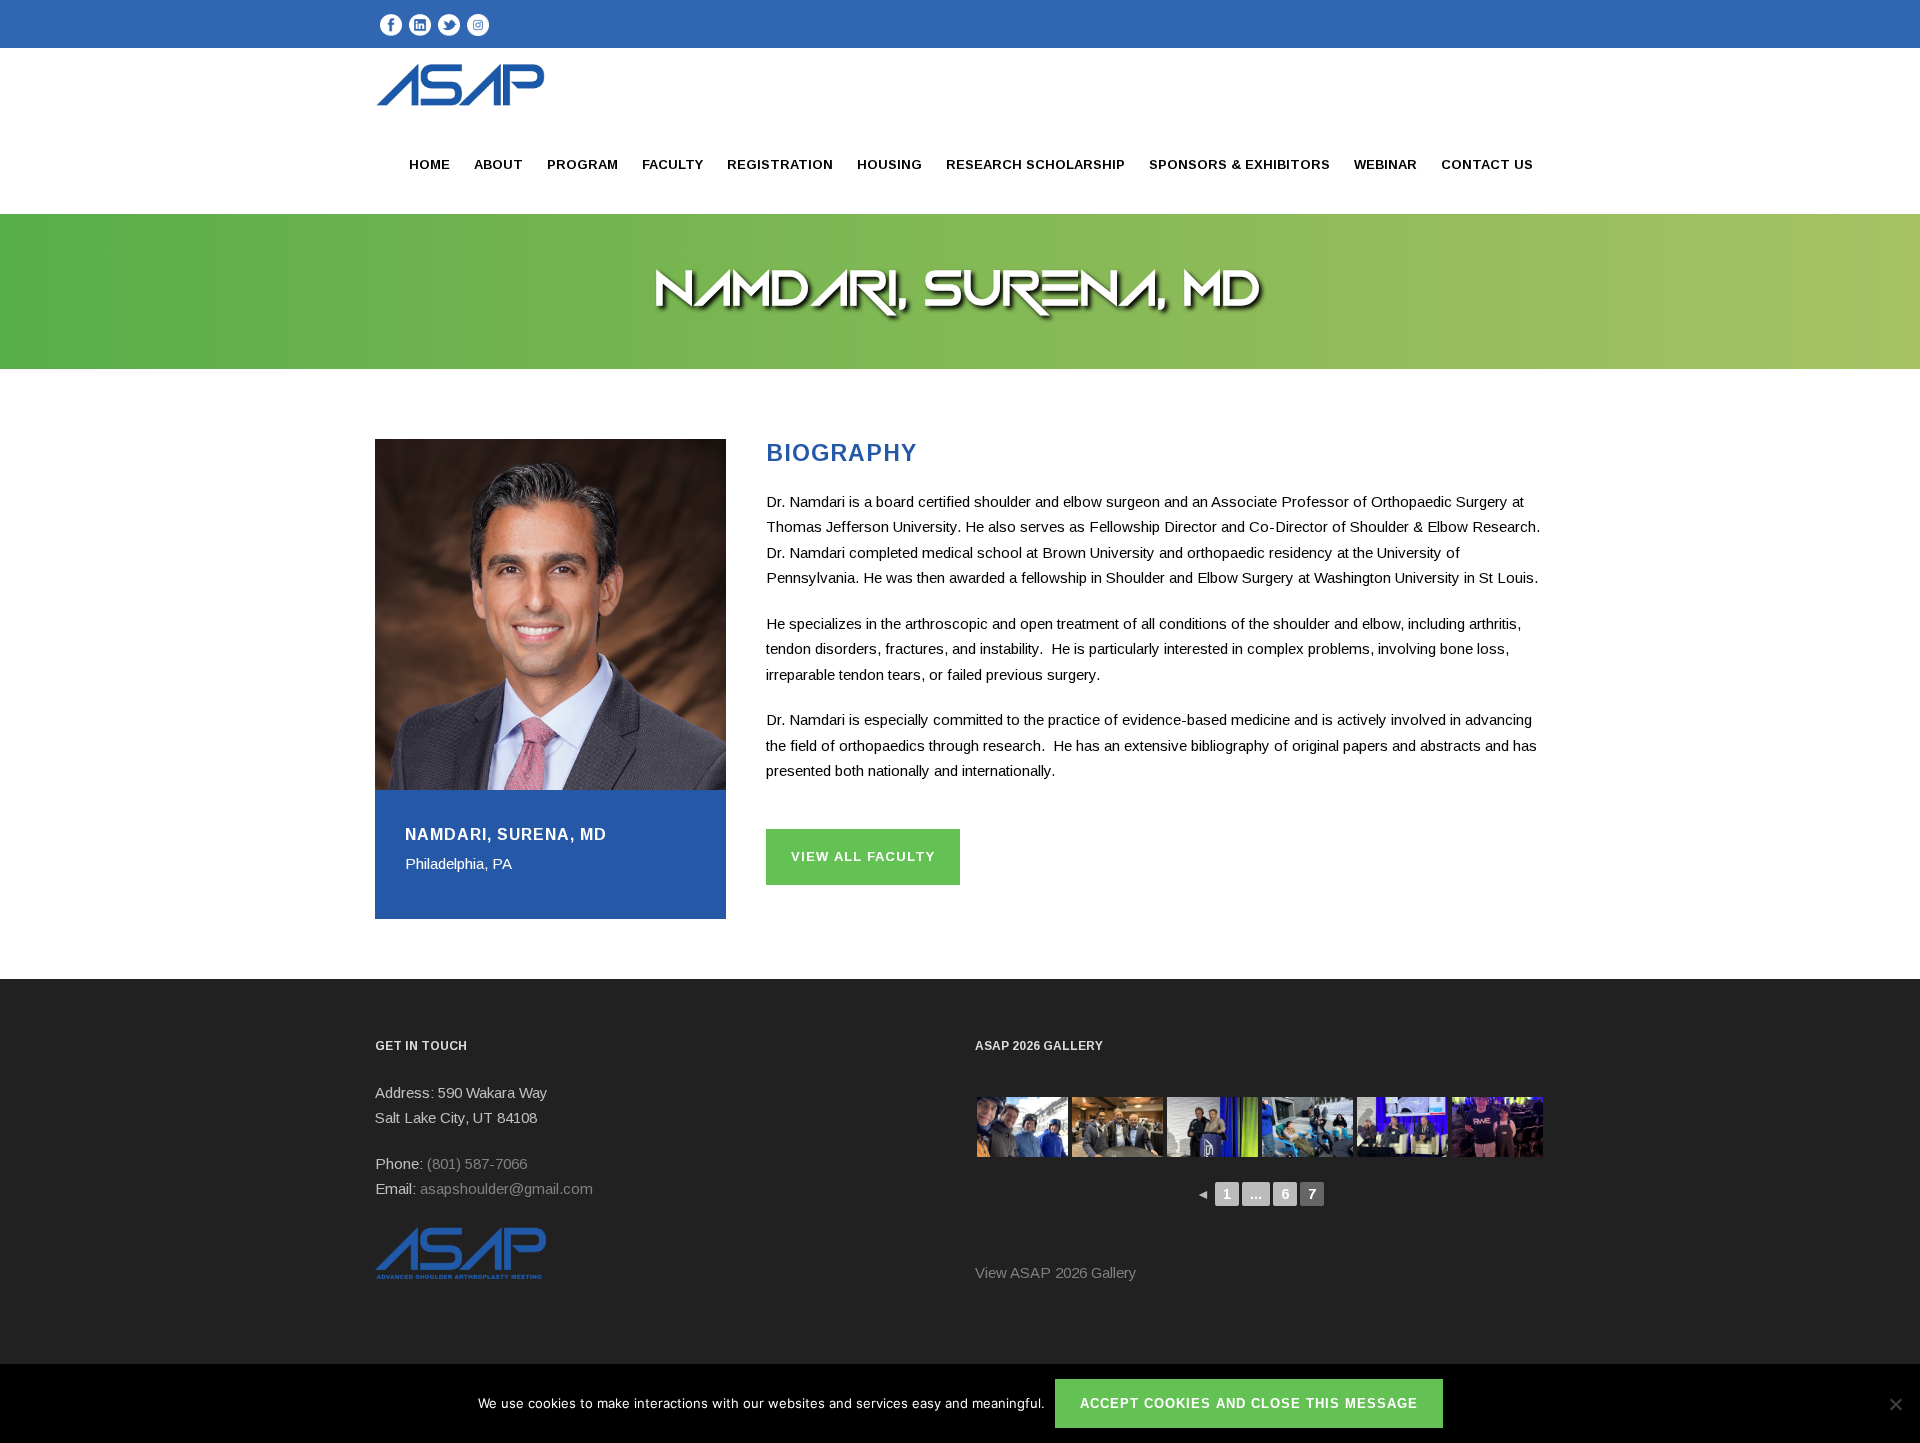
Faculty (672, 164)
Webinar (1385, 164)
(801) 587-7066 (477, 1163)
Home (429, 164)
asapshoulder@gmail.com (506, 1188)
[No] (1895, 1404)
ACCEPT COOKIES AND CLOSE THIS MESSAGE (1249, 1403)
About (498, 164)
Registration (780, 164)
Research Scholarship (1035, 164)
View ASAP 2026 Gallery (1056, 1272)
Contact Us (1487, 164)
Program (582, 164)
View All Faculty (863, 856)
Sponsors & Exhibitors (1239, 164)
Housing (889, 164)
